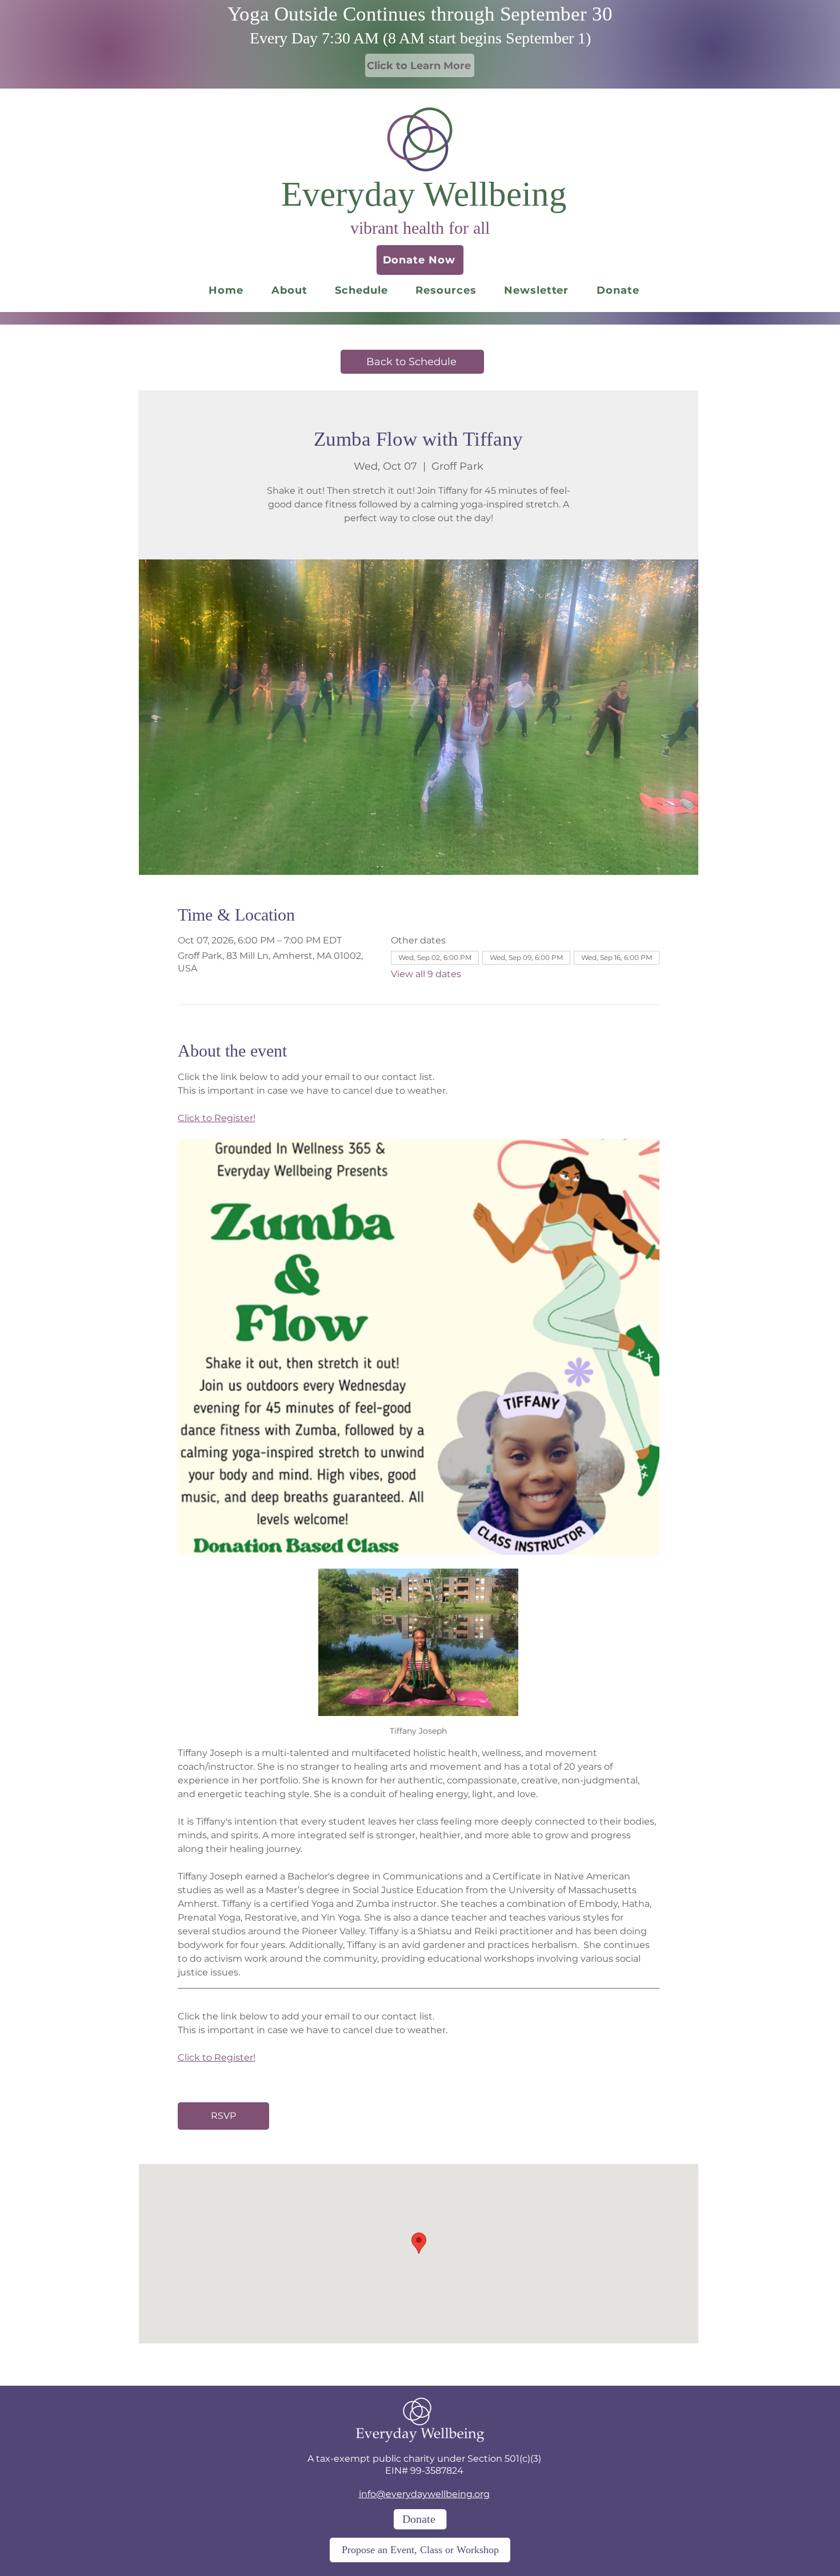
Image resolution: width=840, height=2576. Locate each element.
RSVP (223, 2116)
